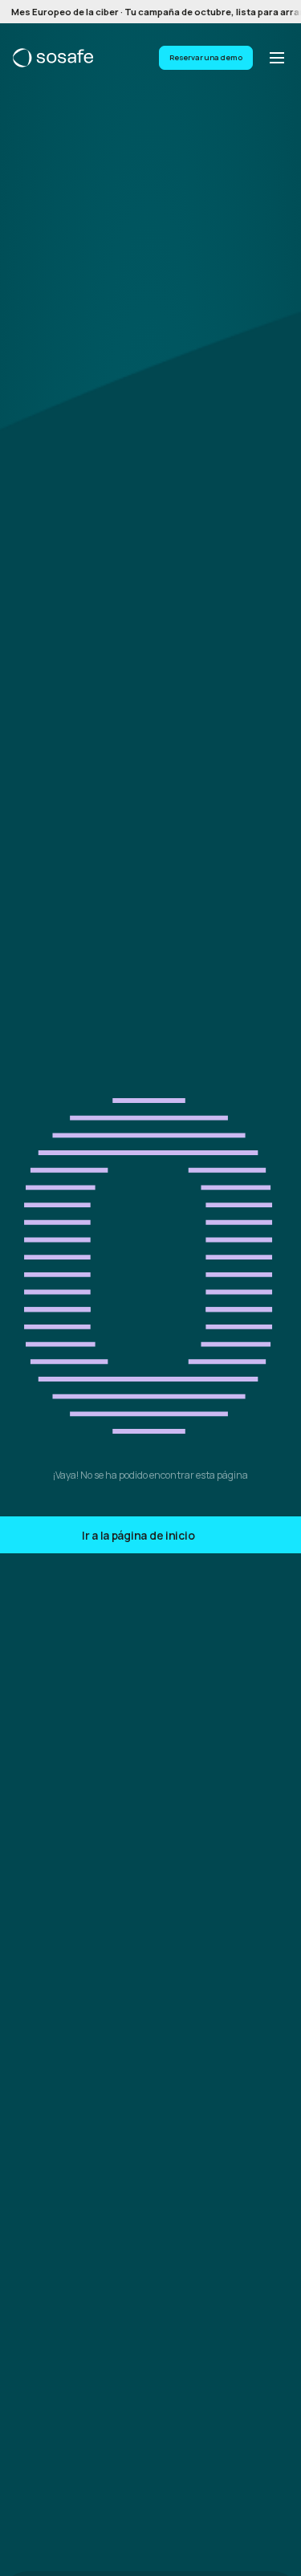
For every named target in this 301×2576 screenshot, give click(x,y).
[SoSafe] (53, 58)
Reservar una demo (206, 57)
